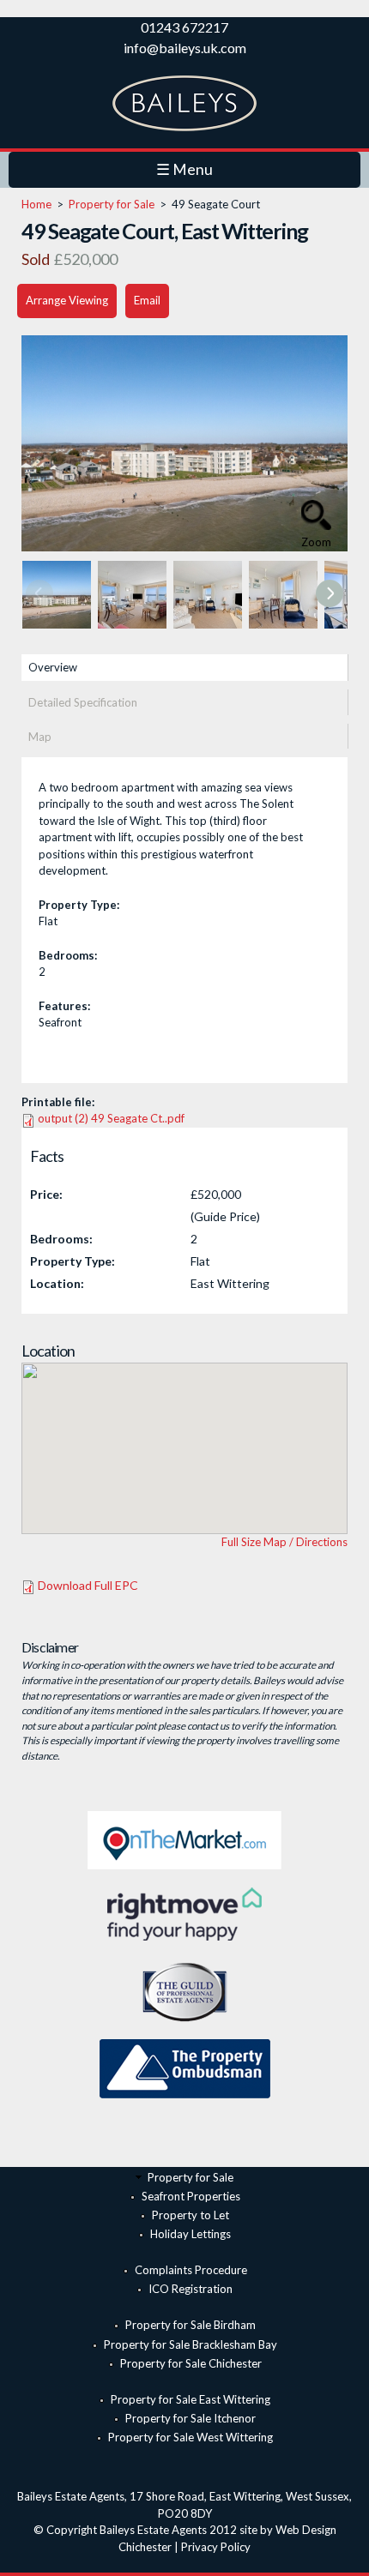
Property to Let (191, 2215)
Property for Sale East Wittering (191, 2399)
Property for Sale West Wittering (191, 2437)
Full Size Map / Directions (284, 1542)
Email (147, 300)
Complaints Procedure (191, 2270)
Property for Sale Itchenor (191, 2418)
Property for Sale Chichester (191, 2363)
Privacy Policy (216, 2547)
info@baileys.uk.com (185, 48)
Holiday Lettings (191, 2234)
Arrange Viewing (67, 300)
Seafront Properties (191, 2196)
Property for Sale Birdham (191, 2325)
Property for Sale (112, 204)
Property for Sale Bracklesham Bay (191, 2344)
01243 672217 (184, 27)
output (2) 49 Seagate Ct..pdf (111, 1118)
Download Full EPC (88, 1585)
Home (36, 204)
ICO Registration (191, 2289)
